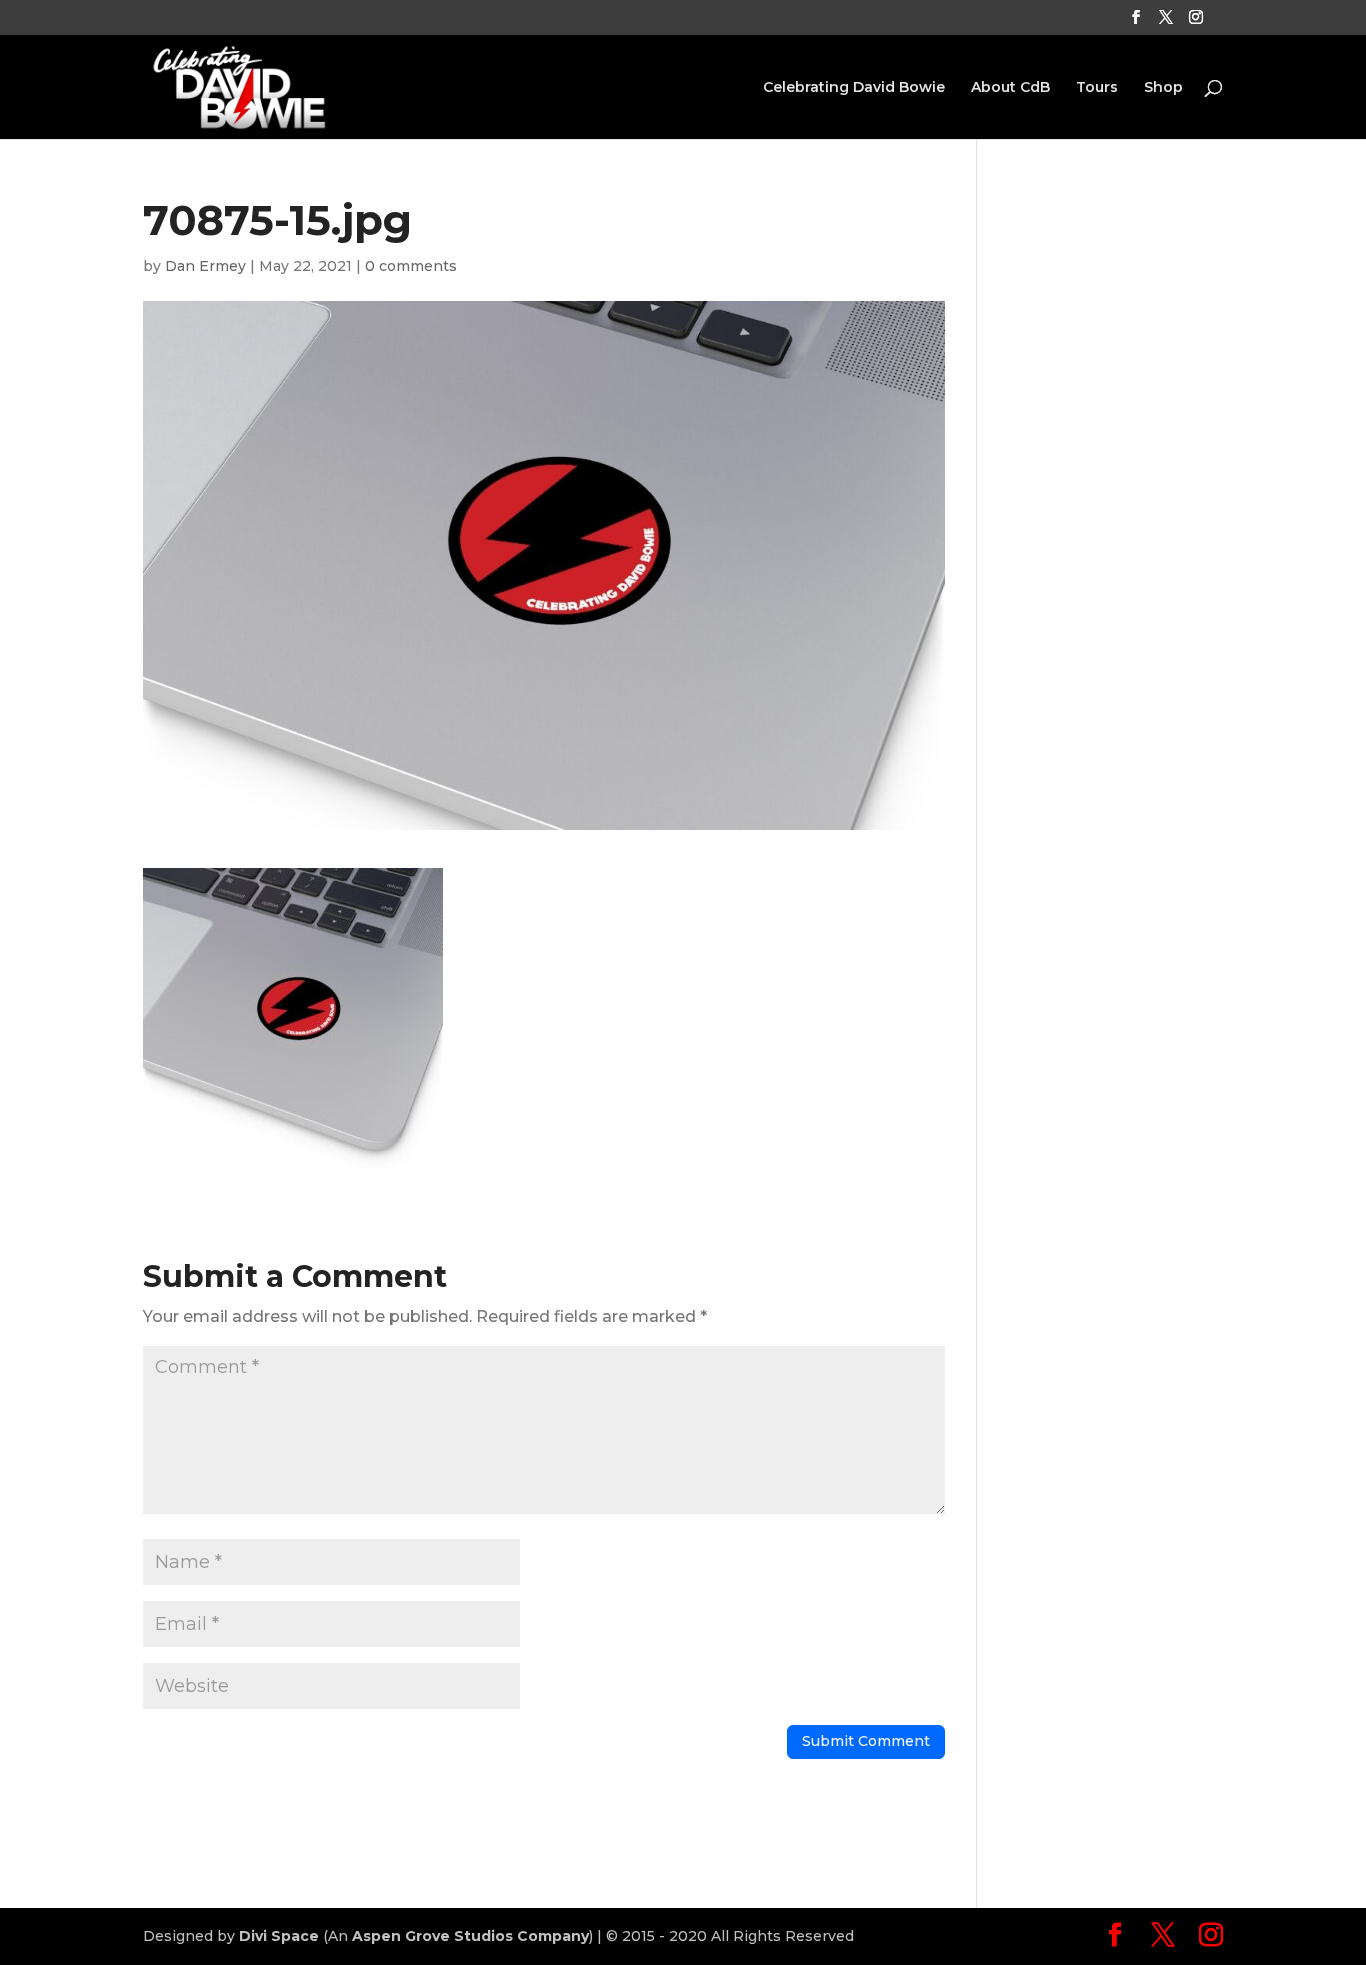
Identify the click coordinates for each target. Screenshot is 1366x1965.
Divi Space (279, 1936)
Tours (1097, 88)
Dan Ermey (205, 266)
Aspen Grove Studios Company (470, 1936)
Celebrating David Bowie (854, 88)
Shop (1163, 88)
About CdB (1010, 88)
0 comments (411, 266)
